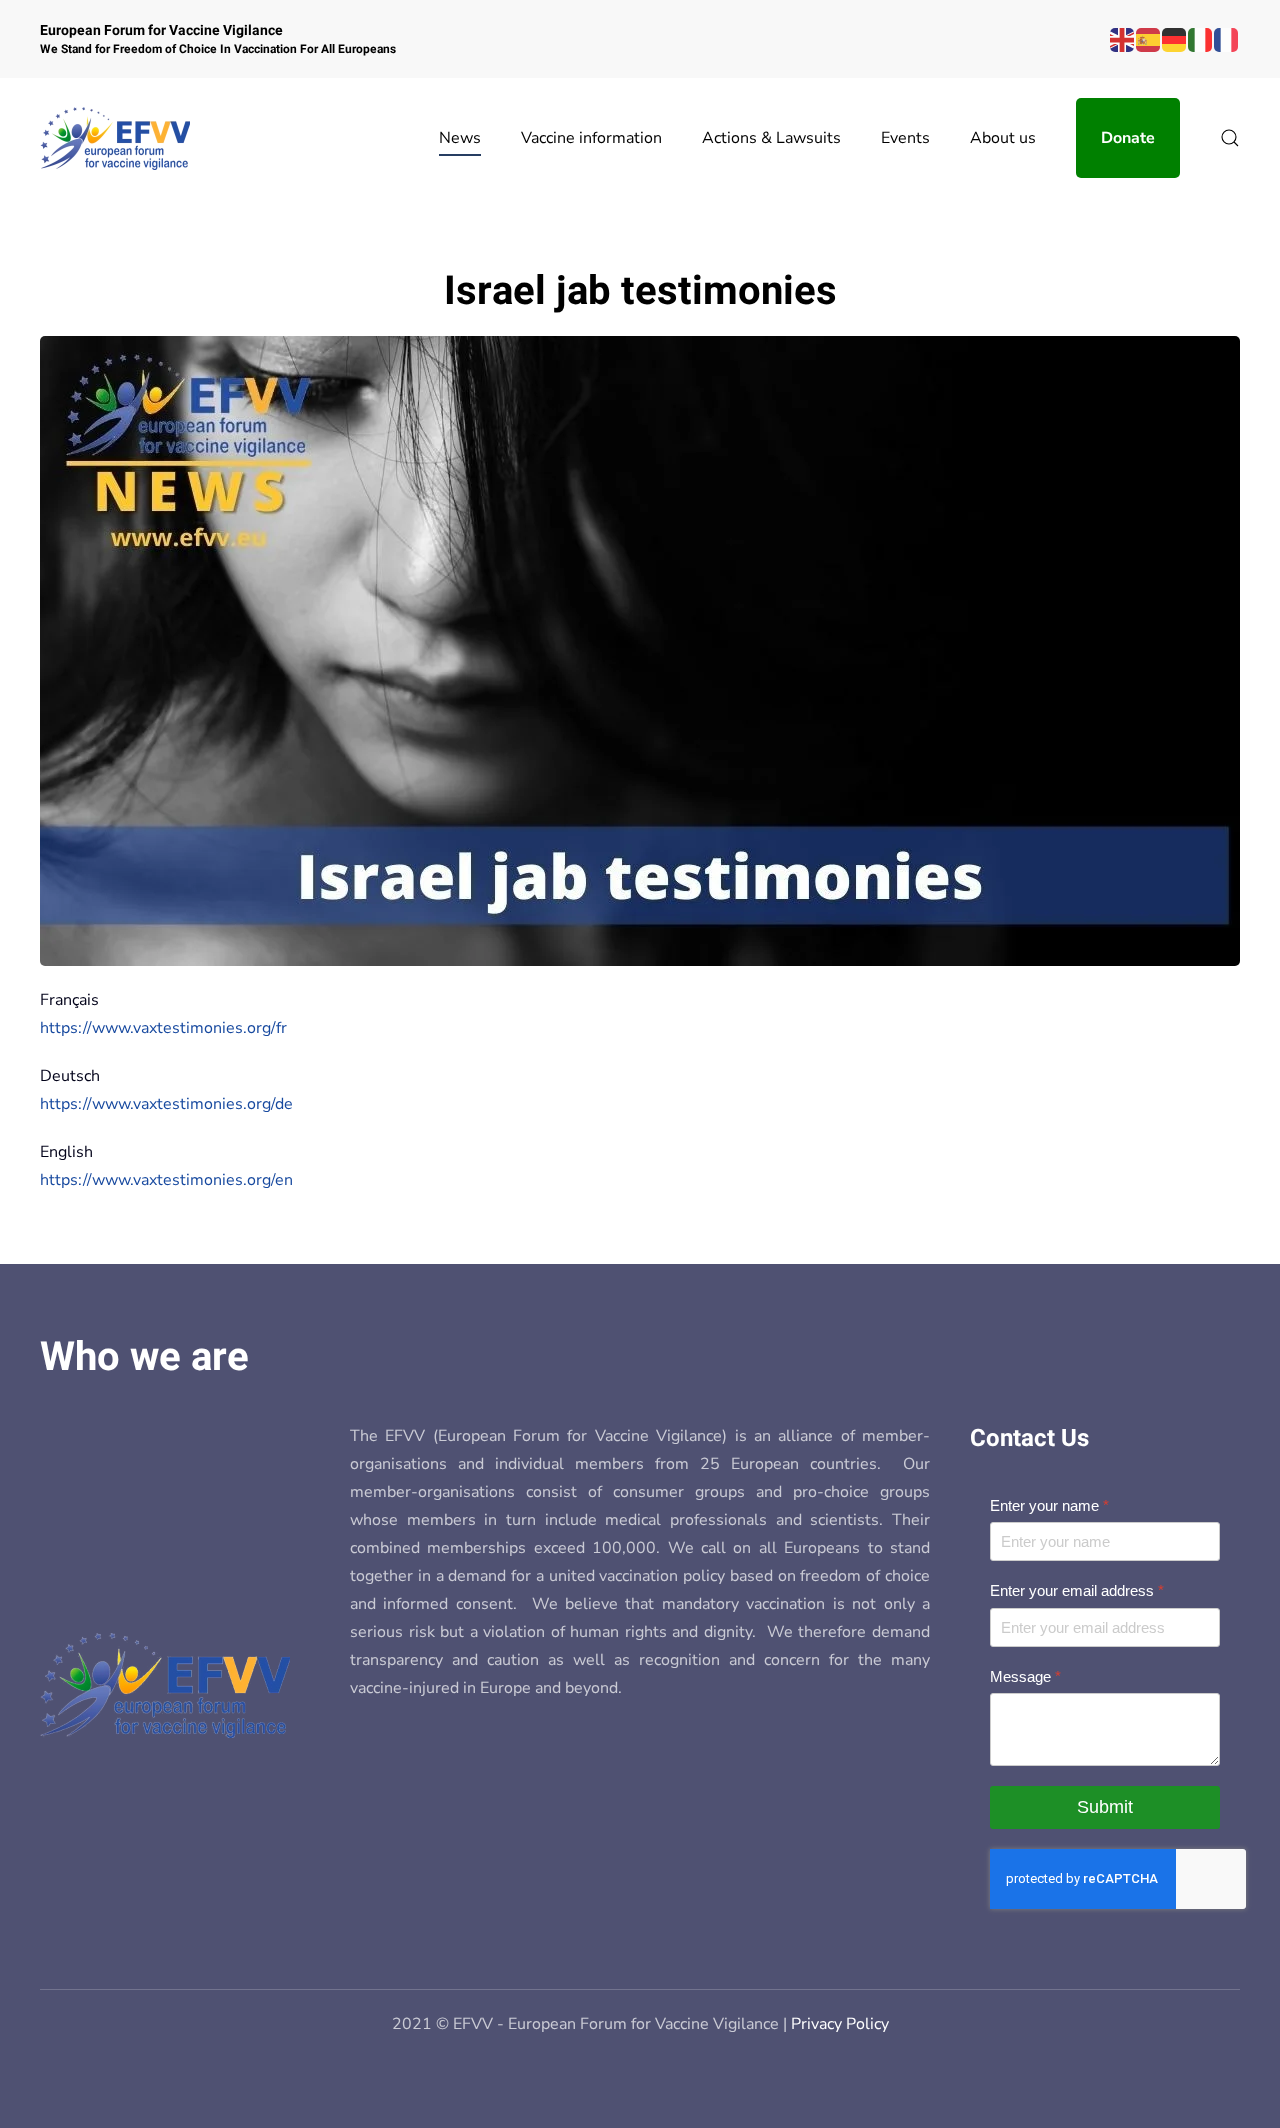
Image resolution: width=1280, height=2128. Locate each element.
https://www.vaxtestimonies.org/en (166, 1180)
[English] (1123, 39)
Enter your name (1049, 1505)
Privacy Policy (840, 2024)
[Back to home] (115, 138)
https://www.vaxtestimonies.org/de (166, 1104)
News (460, 138)
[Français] (1227, 39)
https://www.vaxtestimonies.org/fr (163, 1028)
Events (905, 138)
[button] (1230, 138)
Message (1025, 1675)
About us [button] (1003, 138)
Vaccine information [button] (591, 138)
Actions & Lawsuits (771, 138)
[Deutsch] (1175, 39)
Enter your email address (1077, 1590)
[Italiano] (1201, 39)
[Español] (1149, 39)
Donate (1128, 138)
